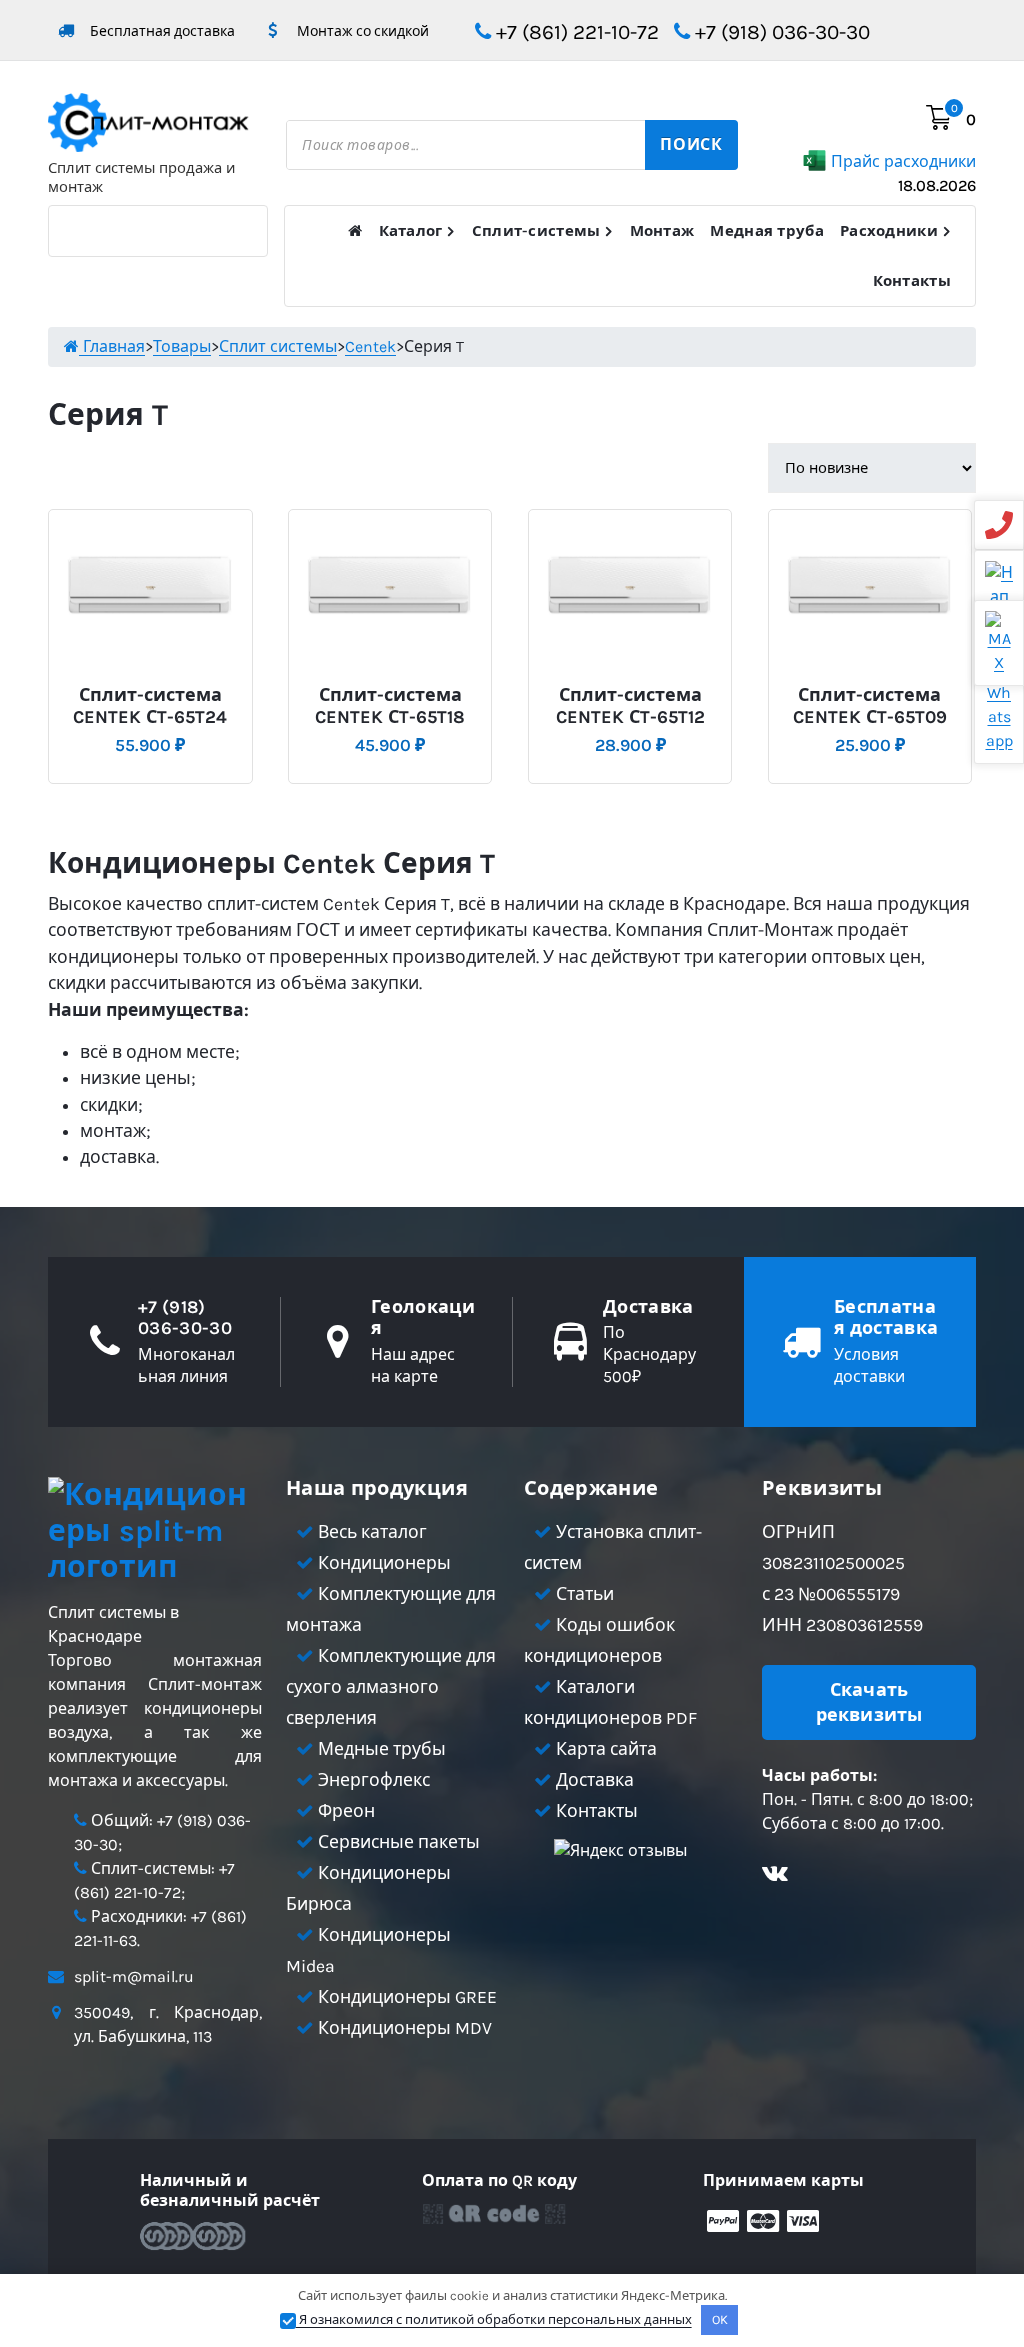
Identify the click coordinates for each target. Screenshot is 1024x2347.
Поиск (691, 144)
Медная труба (767, 231)
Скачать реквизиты (869, 1702)
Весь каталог (370, 1532)
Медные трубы (380, 1749)
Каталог (411, 231)
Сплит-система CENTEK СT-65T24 (150, 706)
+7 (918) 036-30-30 (780, 32)
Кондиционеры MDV (403, 2028)
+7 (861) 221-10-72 (575, 32)
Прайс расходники (903, 173)
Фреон (344, 1811)
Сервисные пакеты (397, 1842)
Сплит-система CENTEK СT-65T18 (390, 706)
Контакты (912, 281)
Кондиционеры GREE (405, 1997)
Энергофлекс (372, 1780)
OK (720, 2319)
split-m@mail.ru (134, 1976)
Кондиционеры (382, 1563)
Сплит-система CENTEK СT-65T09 (870, 706)
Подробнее (147, 687)
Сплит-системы (536, 231)
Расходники (889, 231)
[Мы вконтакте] (775, 1875)
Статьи (583, 1594)
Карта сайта (604, 1749)
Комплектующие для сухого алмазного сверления (391, 1687)
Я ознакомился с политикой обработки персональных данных (494, 2319)
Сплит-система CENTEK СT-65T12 (630, 706)
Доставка (593, 1780)
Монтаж (662, 231)
